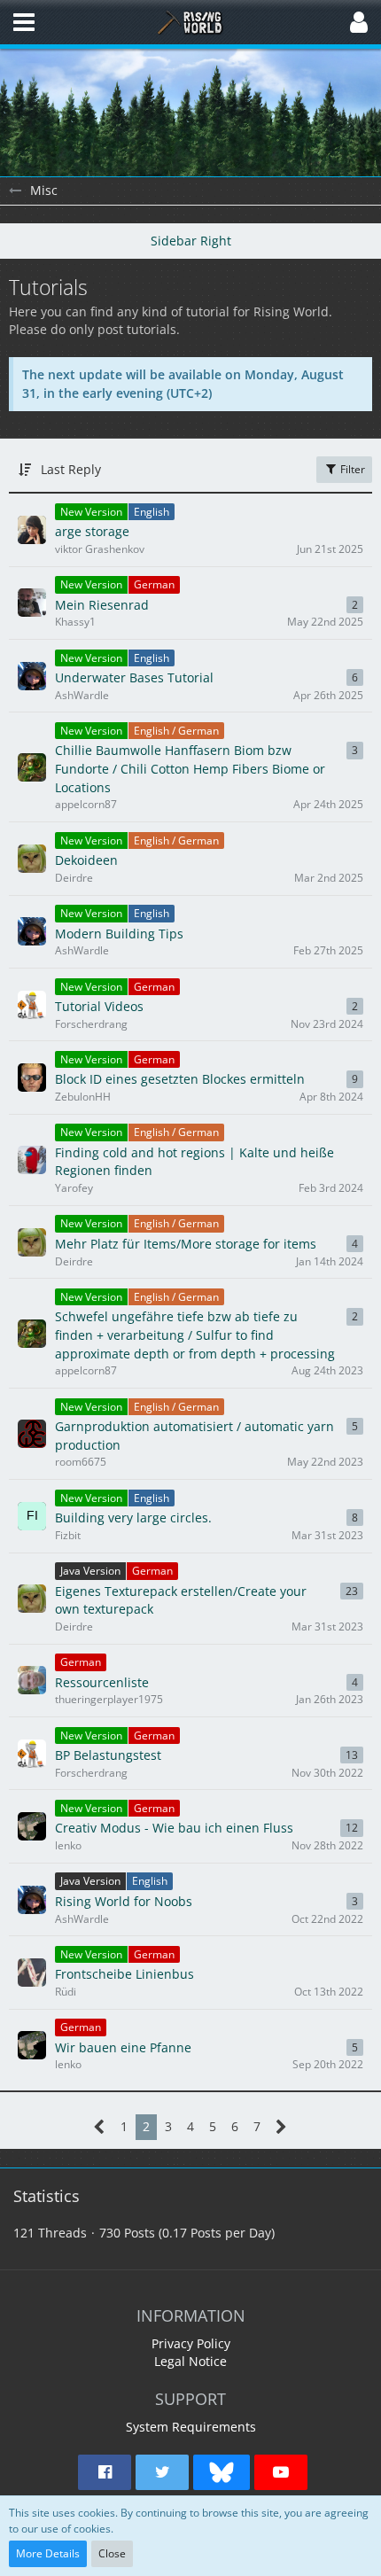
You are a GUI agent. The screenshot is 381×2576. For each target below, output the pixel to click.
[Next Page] (281, 2127)
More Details (48, 2553)
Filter (351, 469)
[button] (24, 22)
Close (112, 2553)
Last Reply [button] (71, 469)
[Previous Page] (100, 2127)
